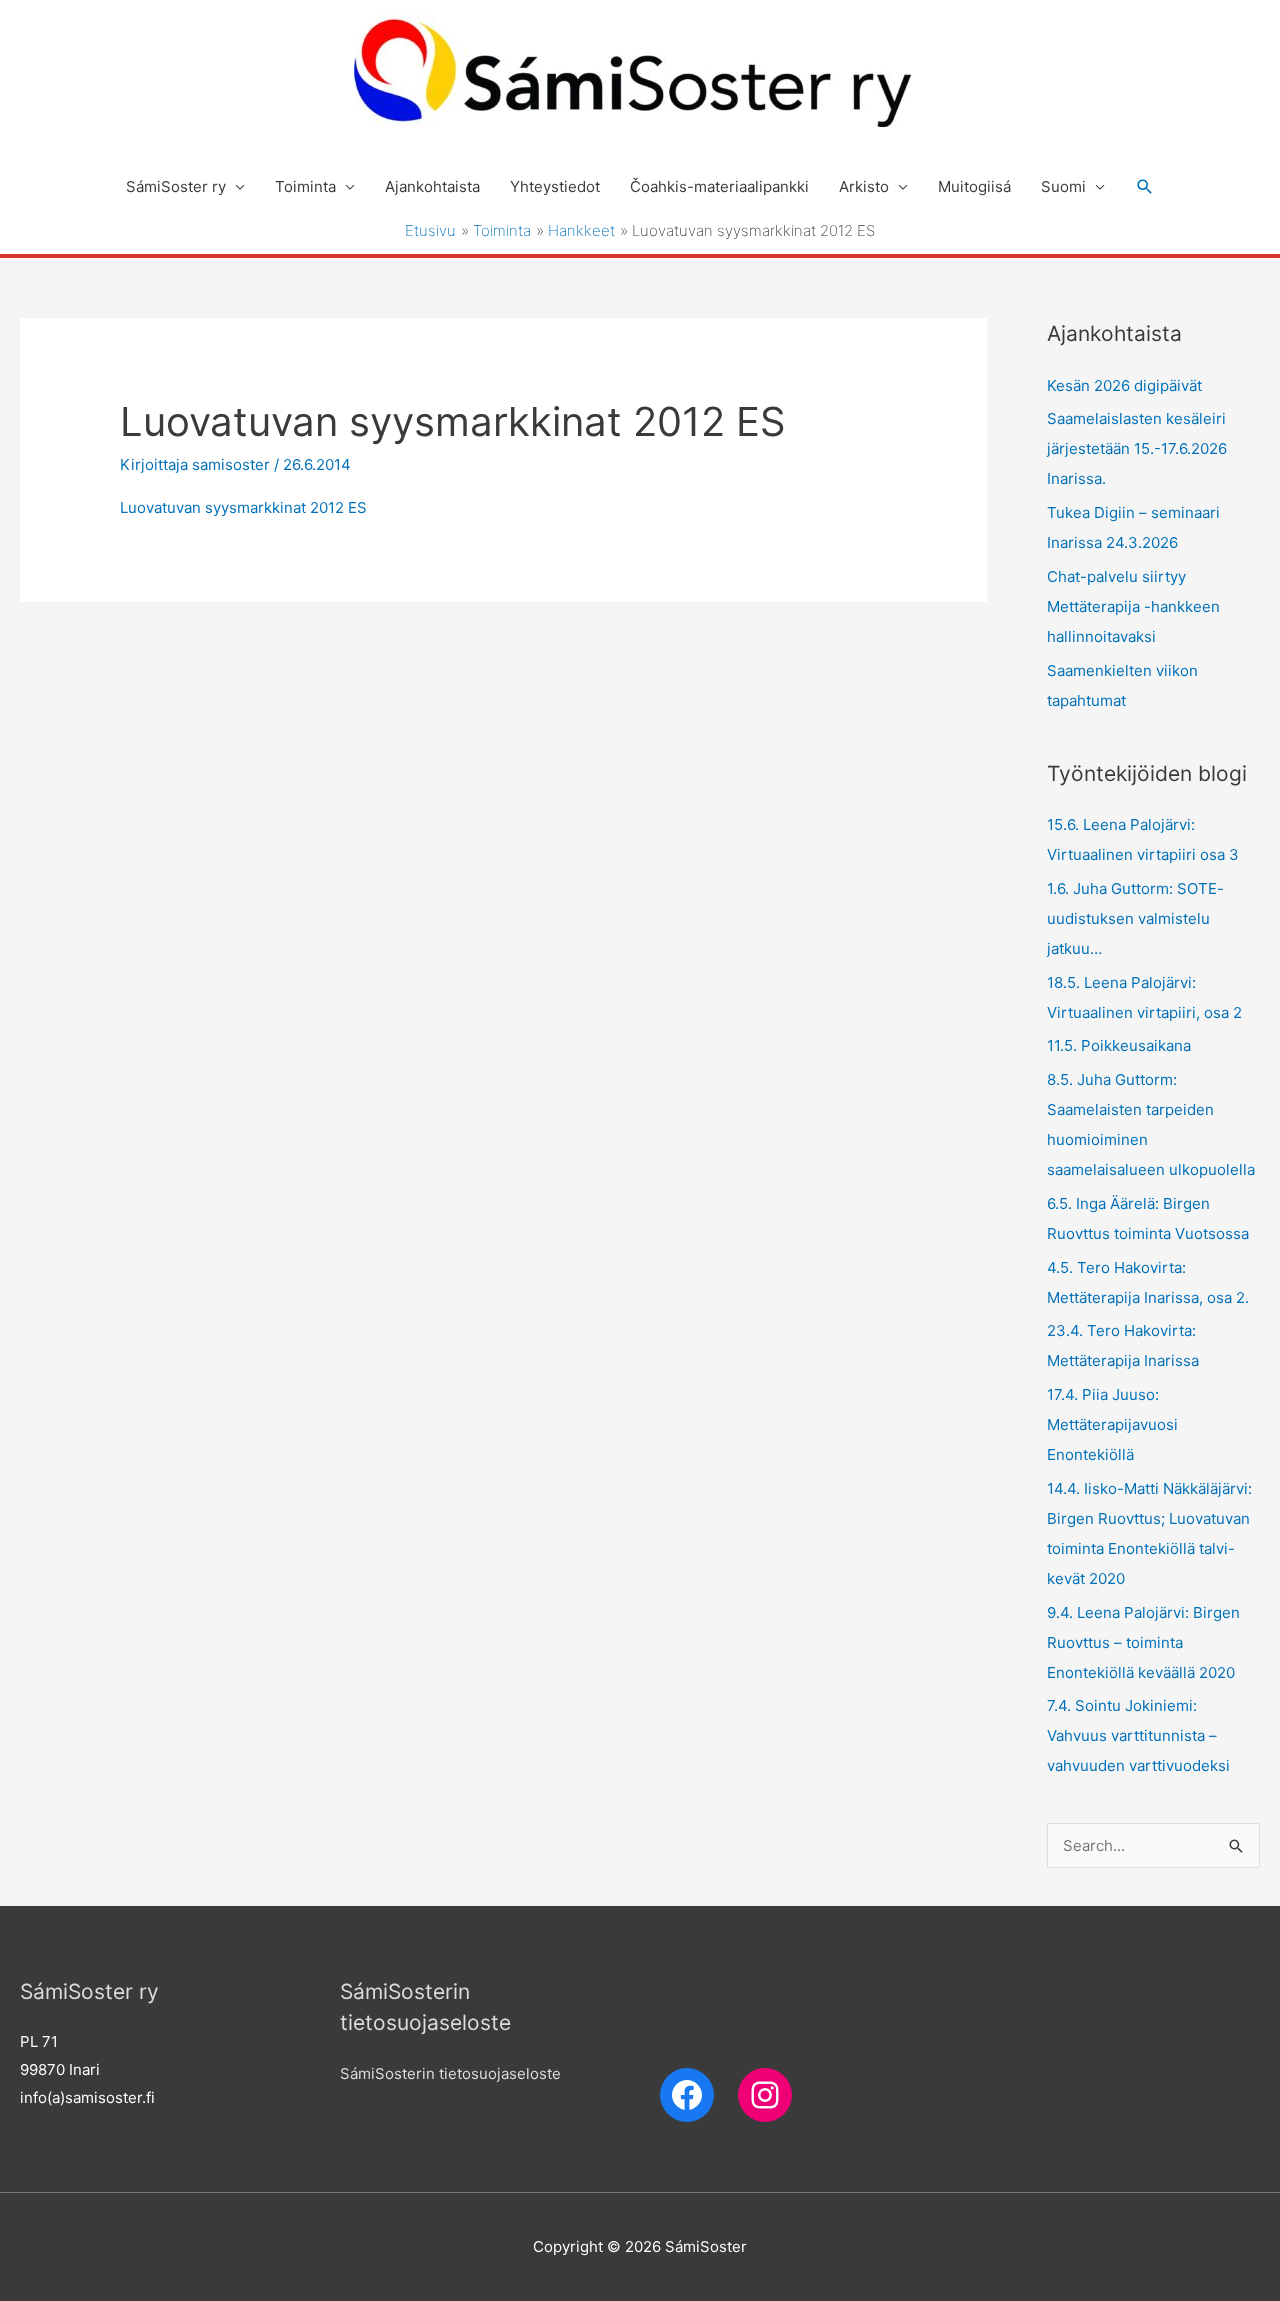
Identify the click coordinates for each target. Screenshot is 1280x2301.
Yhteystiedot (555, 186)
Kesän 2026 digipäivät (1124, 385)
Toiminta (305, 186)
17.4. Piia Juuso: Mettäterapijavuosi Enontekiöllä (1112, 1424)
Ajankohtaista (432, 186)
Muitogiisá (974, 186)
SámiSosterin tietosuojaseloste (450, 2073)
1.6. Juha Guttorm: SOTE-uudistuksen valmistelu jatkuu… (1135, 918)
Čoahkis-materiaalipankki (719, 186)
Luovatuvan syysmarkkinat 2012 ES (243, 507)
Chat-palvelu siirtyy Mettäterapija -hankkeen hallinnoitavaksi (1133, 606)
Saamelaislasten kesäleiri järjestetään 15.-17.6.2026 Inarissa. (1137, 448)
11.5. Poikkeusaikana (1119, 1045)
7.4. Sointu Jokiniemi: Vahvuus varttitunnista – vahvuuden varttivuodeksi (1138, 1735)
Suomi (1063, 186)
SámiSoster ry (176, 186)
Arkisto (864, 186)
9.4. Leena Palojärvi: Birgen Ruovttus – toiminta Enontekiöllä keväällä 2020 (1143, 1642)
